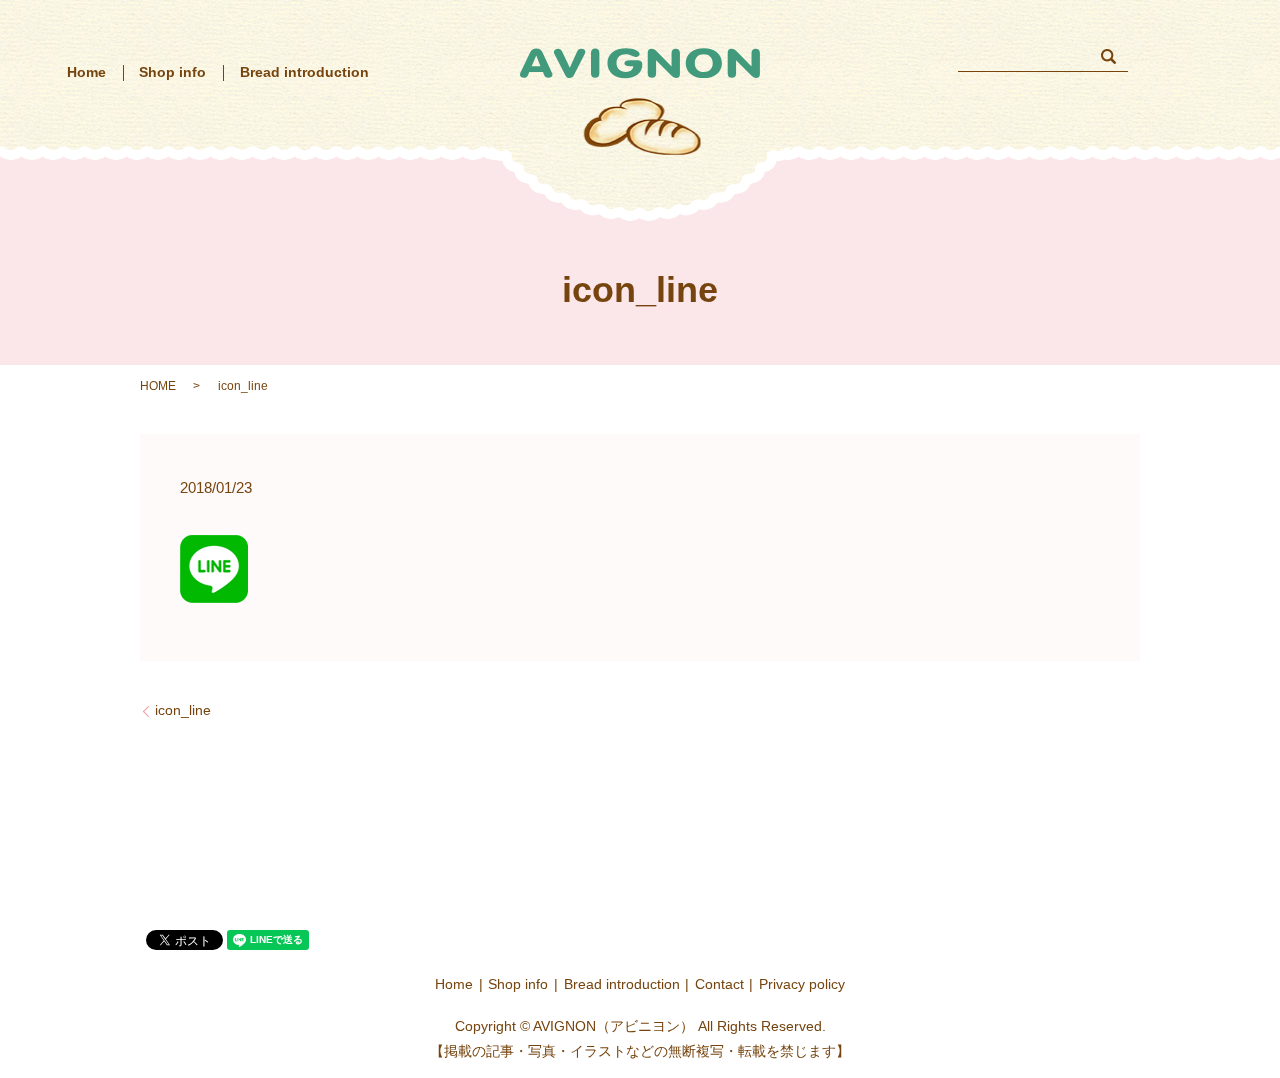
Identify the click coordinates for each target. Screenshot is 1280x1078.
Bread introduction (304, 72)
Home (86, 72)
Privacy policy (802, 984)
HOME (158, 386)
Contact (719, 984)
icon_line (183, 710)
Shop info (172, 72)
